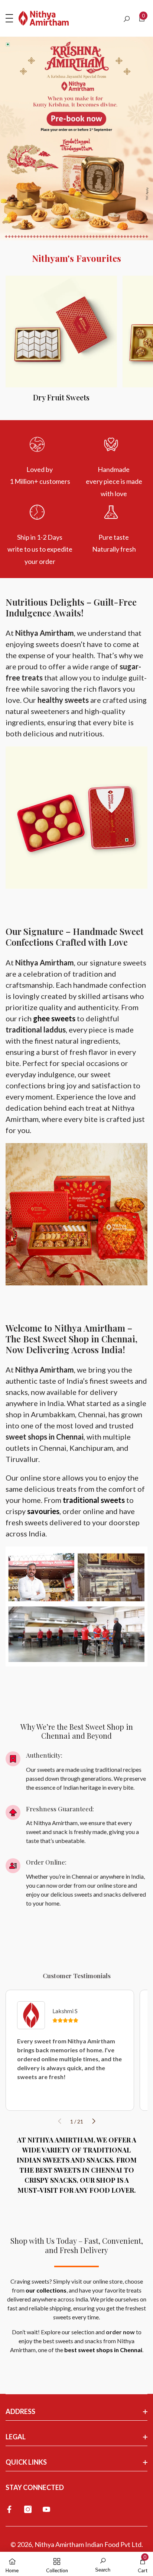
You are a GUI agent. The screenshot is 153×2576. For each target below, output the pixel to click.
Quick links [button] (26, 2462)
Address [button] (20, 2411)
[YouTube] (46, 2509)
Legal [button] (16, 2437)
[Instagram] (28, 2509)
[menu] (9, 18)
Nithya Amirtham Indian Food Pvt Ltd (88, 2544)
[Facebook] (9, 2509)
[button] (127, 19)
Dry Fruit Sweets (61, 397)
